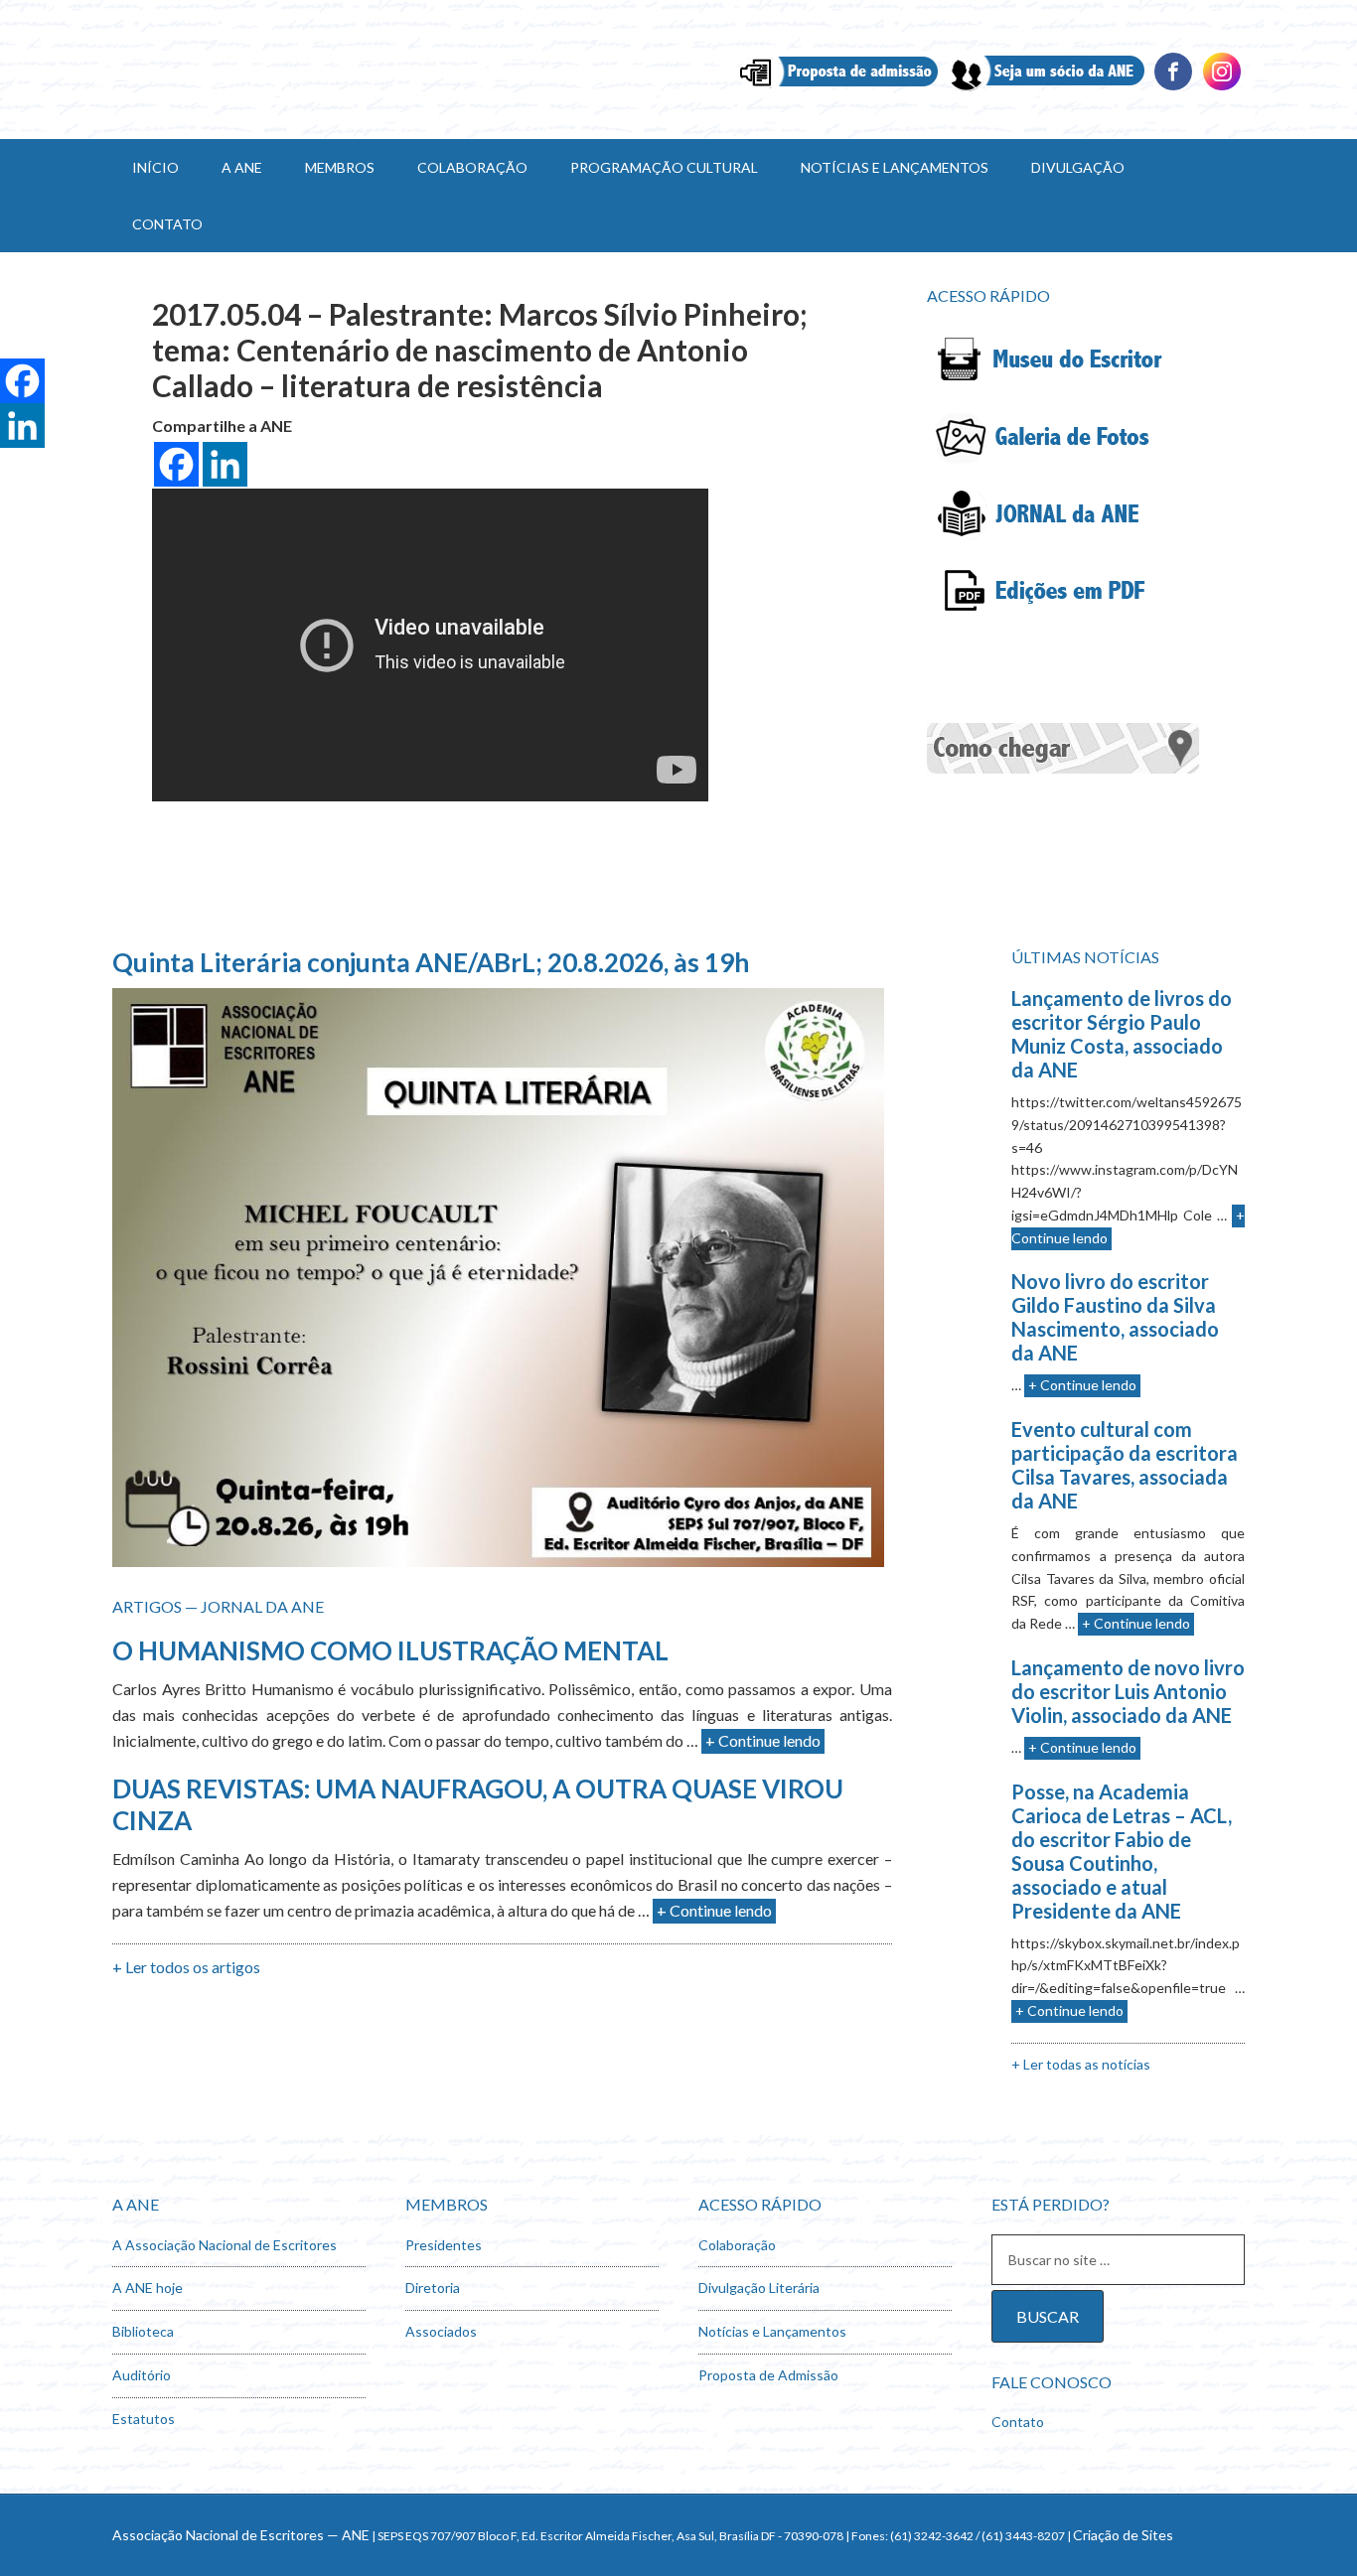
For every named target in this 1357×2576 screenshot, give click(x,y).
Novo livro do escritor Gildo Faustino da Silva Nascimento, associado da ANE (1115, 1317)
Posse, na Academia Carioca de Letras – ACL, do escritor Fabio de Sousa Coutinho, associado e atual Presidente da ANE (1122, 1851)
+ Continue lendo (763, 1740)
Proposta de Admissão (768, 2375)
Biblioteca (143, 2331)
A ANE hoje (148, 2288)
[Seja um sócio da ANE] (1046, 88)
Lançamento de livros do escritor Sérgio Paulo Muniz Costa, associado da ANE (1122, 1034)
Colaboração (737, 2245)
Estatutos (144, 2419)
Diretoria (433, 2288)
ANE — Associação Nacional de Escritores (281, 70)
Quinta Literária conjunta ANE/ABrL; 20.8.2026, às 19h (431, 962)
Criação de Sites (1123, 2535)
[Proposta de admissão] (839, 88)
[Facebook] (1173, 88)
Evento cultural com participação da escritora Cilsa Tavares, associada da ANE (1125, 1465)
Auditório (142, 2375)
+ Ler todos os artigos (186, 1967)
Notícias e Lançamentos (772, 2331)
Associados (441, 2331)
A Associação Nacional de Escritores (225, 2245)
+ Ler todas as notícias (1081, 2064)
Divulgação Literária (759, 2288)
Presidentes (444, 2245)
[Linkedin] (1222, 88)
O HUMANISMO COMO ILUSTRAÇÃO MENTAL (390, 1650)
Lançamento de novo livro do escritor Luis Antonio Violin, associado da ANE (1128, 1691)
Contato (1018, 2422)
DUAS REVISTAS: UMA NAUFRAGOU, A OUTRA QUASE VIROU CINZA (478, 1804)
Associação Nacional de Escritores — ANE (241, 2535)
